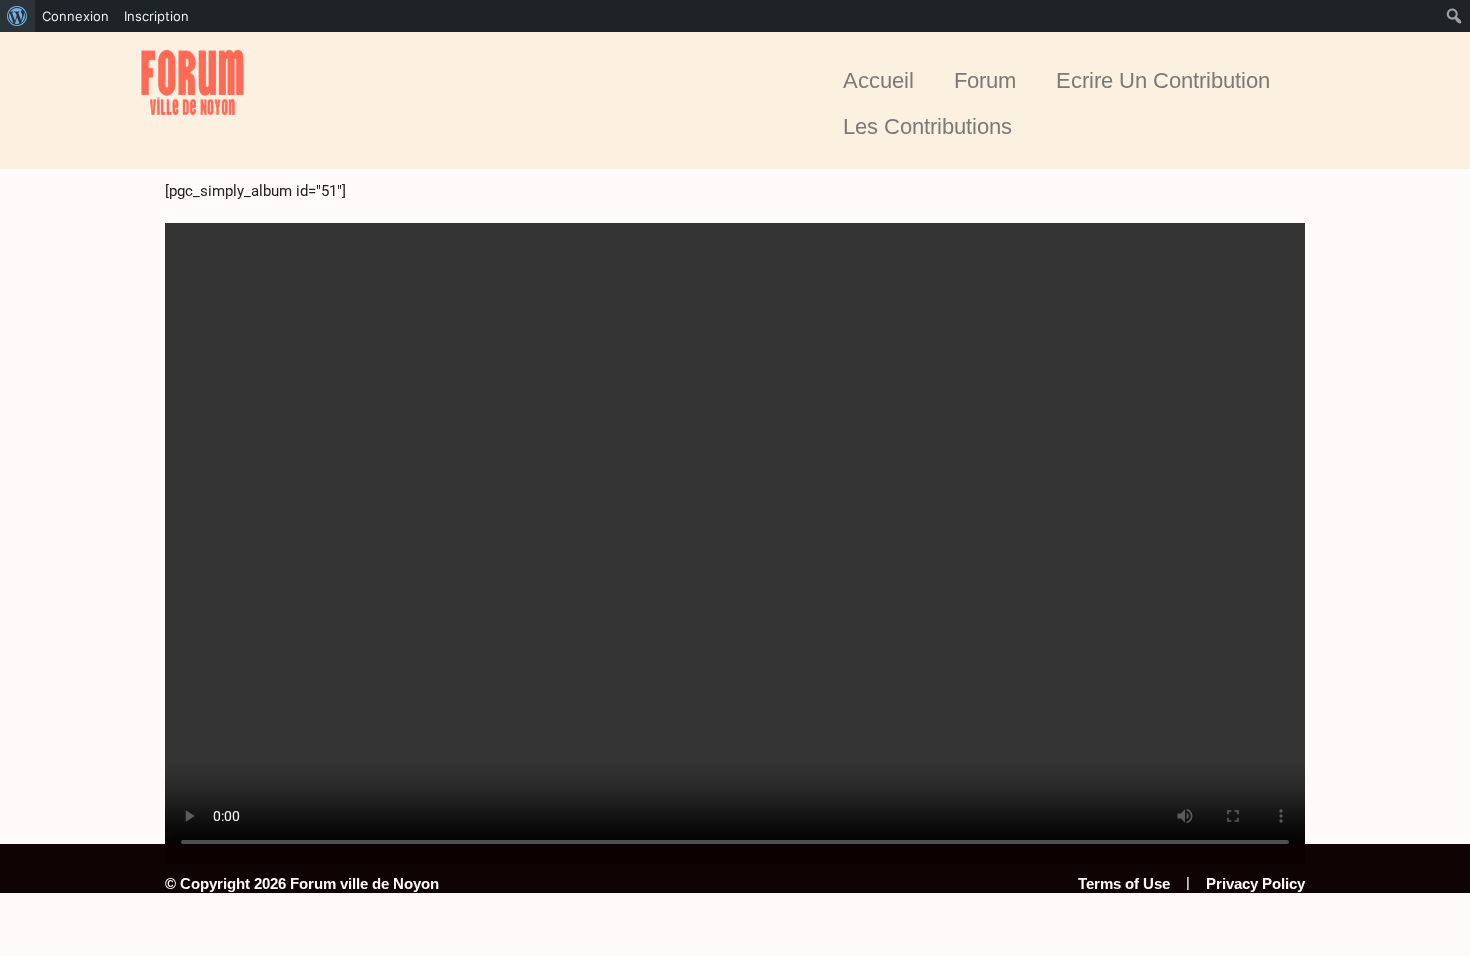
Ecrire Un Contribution (1163, 80)
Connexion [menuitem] (75, 16)
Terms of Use (1124, 883)
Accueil (878, 80)
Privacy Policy (1255, 883)
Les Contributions (927, 126)
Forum (985, 80)
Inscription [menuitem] (156, 16)
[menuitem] (17, 16)
